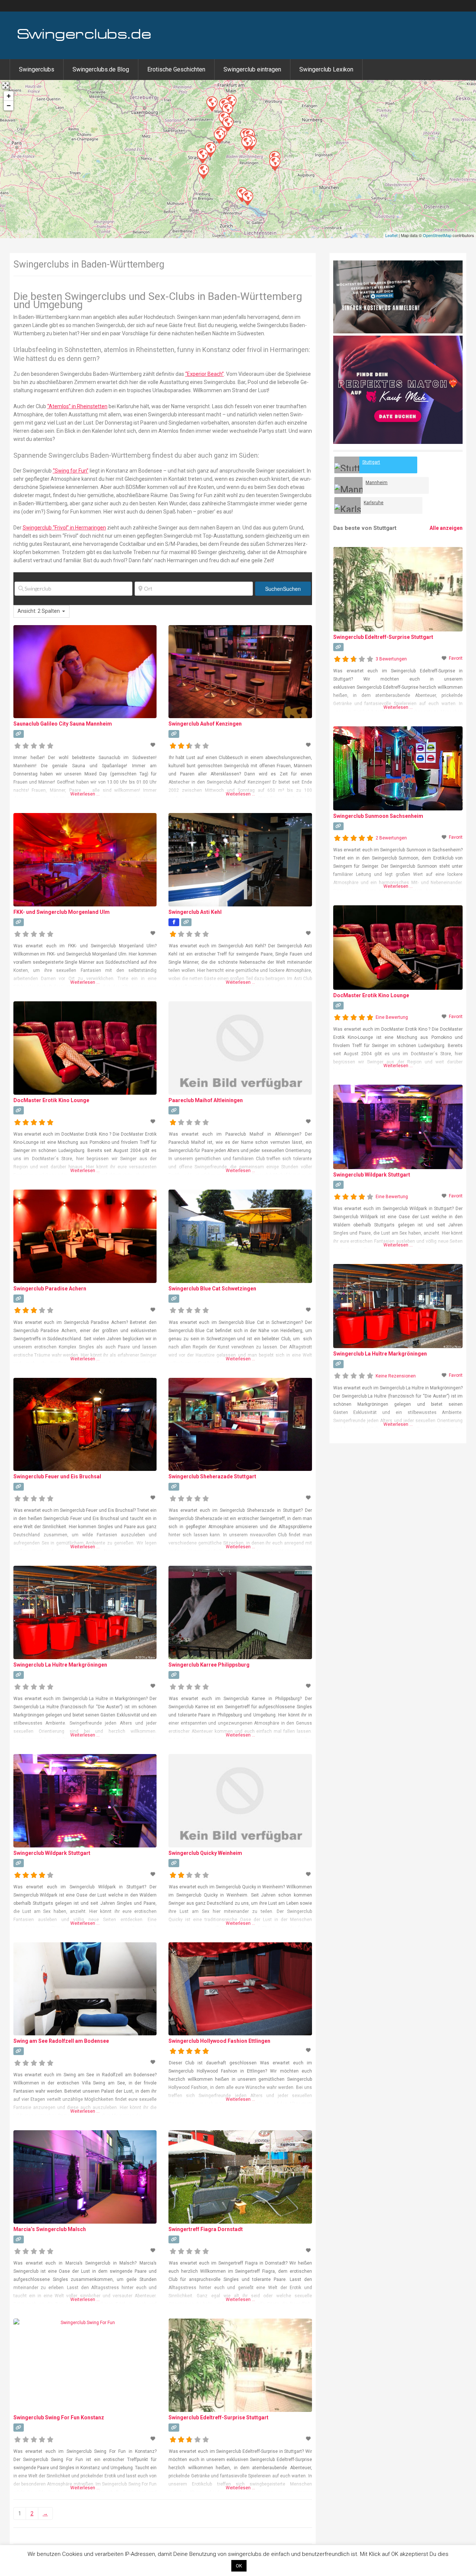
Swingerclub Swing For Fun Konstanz (59, 2417)
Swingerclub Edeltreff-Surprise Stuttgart (218, 2417)
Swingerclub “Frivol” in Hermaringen (64, 528)
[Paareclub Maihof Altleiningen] (212, 103)
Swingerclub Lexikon (326, 69)
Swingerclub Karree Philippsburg (209, 1665)
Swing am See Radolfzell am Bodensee (61, 2041)
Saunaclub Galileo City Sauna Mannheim (63, 724)
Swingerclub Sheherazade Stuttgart (212, 1476)
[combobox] (41, 611)
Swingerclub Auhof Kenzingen (205, 724)
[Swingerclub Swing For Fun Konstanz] (247, 198)
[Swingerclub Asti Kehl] (202, 156)
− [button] (9, 105)
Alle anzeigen (446, 528)
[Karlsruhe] (348, 505)
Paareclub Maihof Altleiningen (206, 1100)
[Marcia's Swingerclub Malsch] (219, 136)
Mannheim (377, 483)
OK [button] (239, 2566)
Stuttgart (371, 462)
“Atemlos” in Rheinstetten (77, 406)
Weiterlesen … (85, 794)
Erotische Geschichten (176, 69)
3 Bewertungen (391, 659)
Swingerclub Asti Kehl (195, 912)
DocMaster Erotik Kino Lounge (51, 1100)
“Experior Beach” (205, 374)
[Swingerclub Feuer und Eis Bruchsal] (228, 124)
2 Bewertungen (391, 838)
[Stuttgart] (347, 465)
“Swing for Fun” (71, 471)
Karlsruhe (374, 503)
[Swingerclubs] (84, 40)
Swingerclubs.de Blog (101, 69)
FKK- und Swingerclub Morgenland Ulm (62, 912)
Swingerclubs (37, 69)
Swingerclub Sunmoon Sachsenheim (378, 816)
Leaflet (391, 235)
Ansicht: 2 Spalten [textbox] (39, 611)
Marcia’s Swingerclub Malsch (50, 2229)
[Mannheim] (348, 485)
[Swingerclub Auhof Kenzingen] (203, 171)
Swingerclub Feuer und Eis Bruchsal (57, 1476)
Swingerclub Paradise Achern (50, 1289)
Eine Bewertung (392, 1017)
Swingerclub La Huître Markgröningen (60, 1665)
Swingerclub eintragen (252, 69)
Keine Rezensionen (396, 1376)
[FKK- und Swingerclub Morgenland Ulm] (274, 163)
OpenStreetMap (437, 235)
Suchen (283, 589)
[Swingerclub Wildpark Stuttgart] (247, 143)
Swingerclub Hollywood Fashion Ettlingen (219, 2041)
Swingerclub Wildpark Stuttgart (52, 1853)
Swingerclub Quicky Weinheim (205, 1853)
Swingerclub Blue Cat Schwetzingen (212, 1289)
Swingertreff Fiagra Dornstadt (206, 2229)
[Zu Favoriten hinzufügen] (154, 745)
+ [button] (9, 96)
